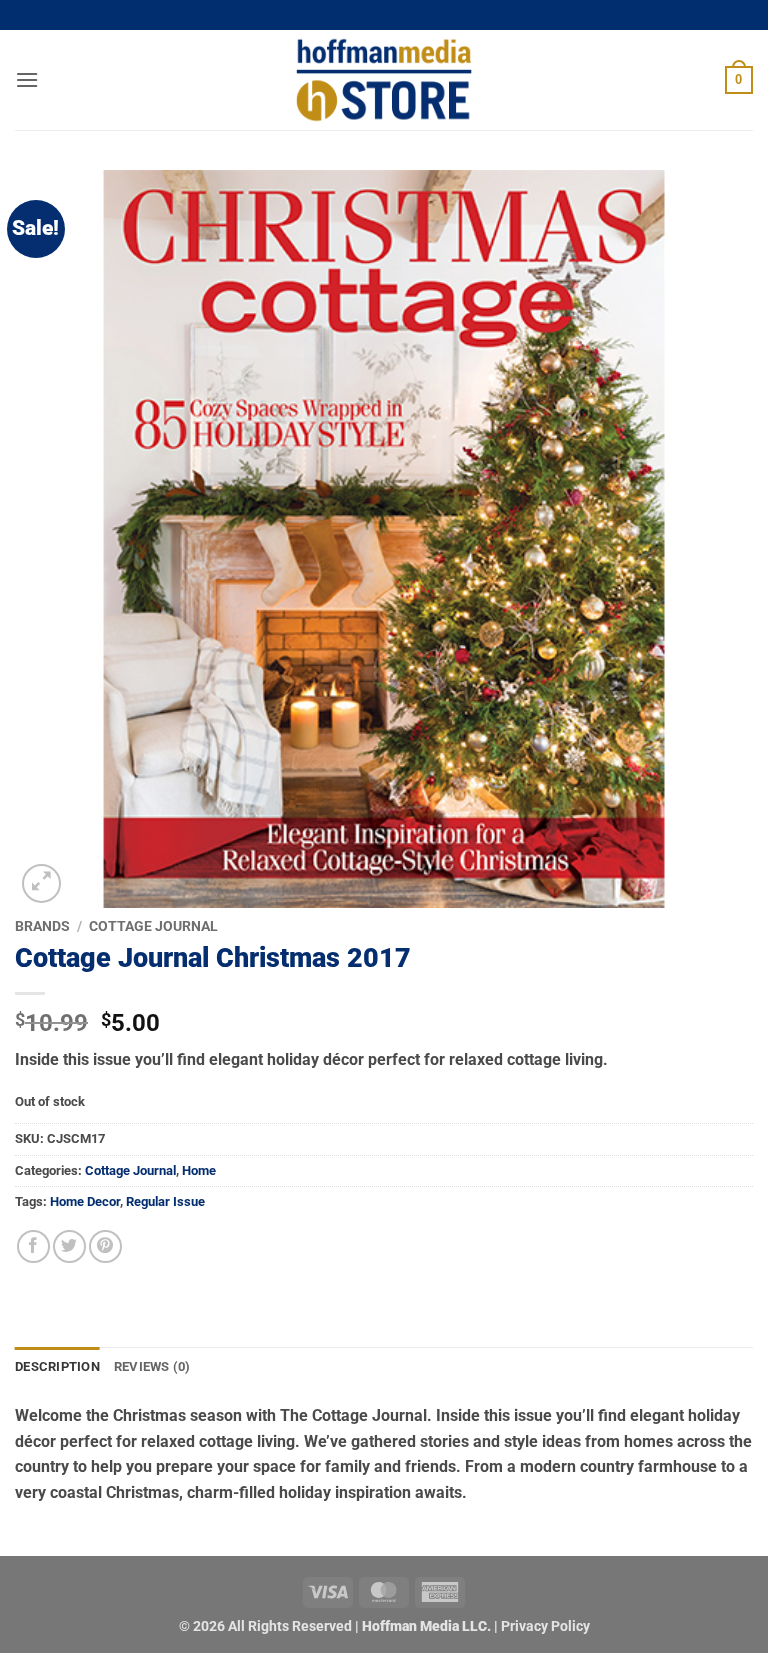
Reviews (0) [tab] (152, 1366)
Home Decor (85, 1201)
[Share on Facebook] (33, 1246)
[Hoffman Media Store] (384, 80)
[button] (27, 79)
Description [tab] (57, 1366)
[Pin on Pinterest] (105, 1246)
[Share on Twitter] (69, 1246)
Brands (42, 926)
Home (199, 1170)
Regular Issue (165, 1201)
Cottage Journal (153, 926)
